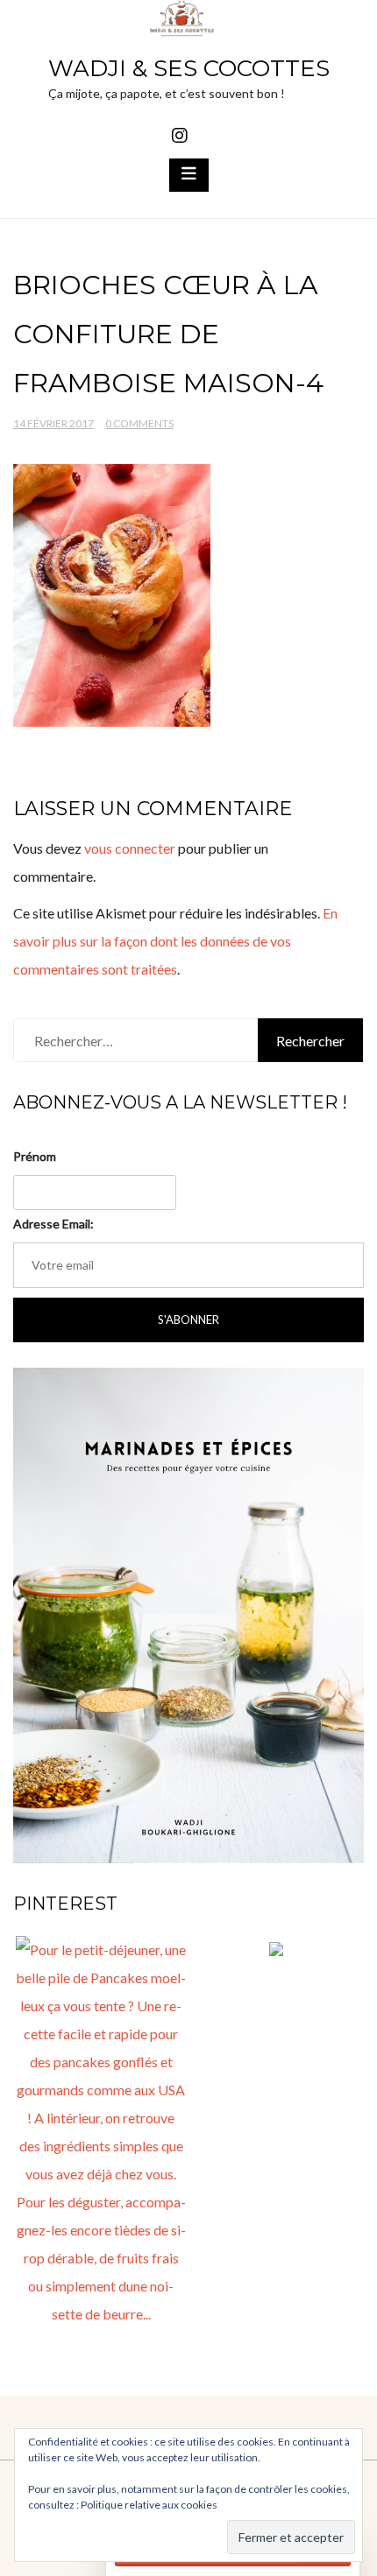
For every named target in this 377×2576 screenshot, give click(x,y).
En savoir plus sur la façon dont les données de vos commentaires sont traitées (175, 941)
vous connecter (130, 848)
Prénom (35, 1156)
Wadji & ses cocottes (189, 68)
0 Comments (139, 423)
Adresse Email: (53, 1224)
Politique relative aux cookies (149, 2505)
